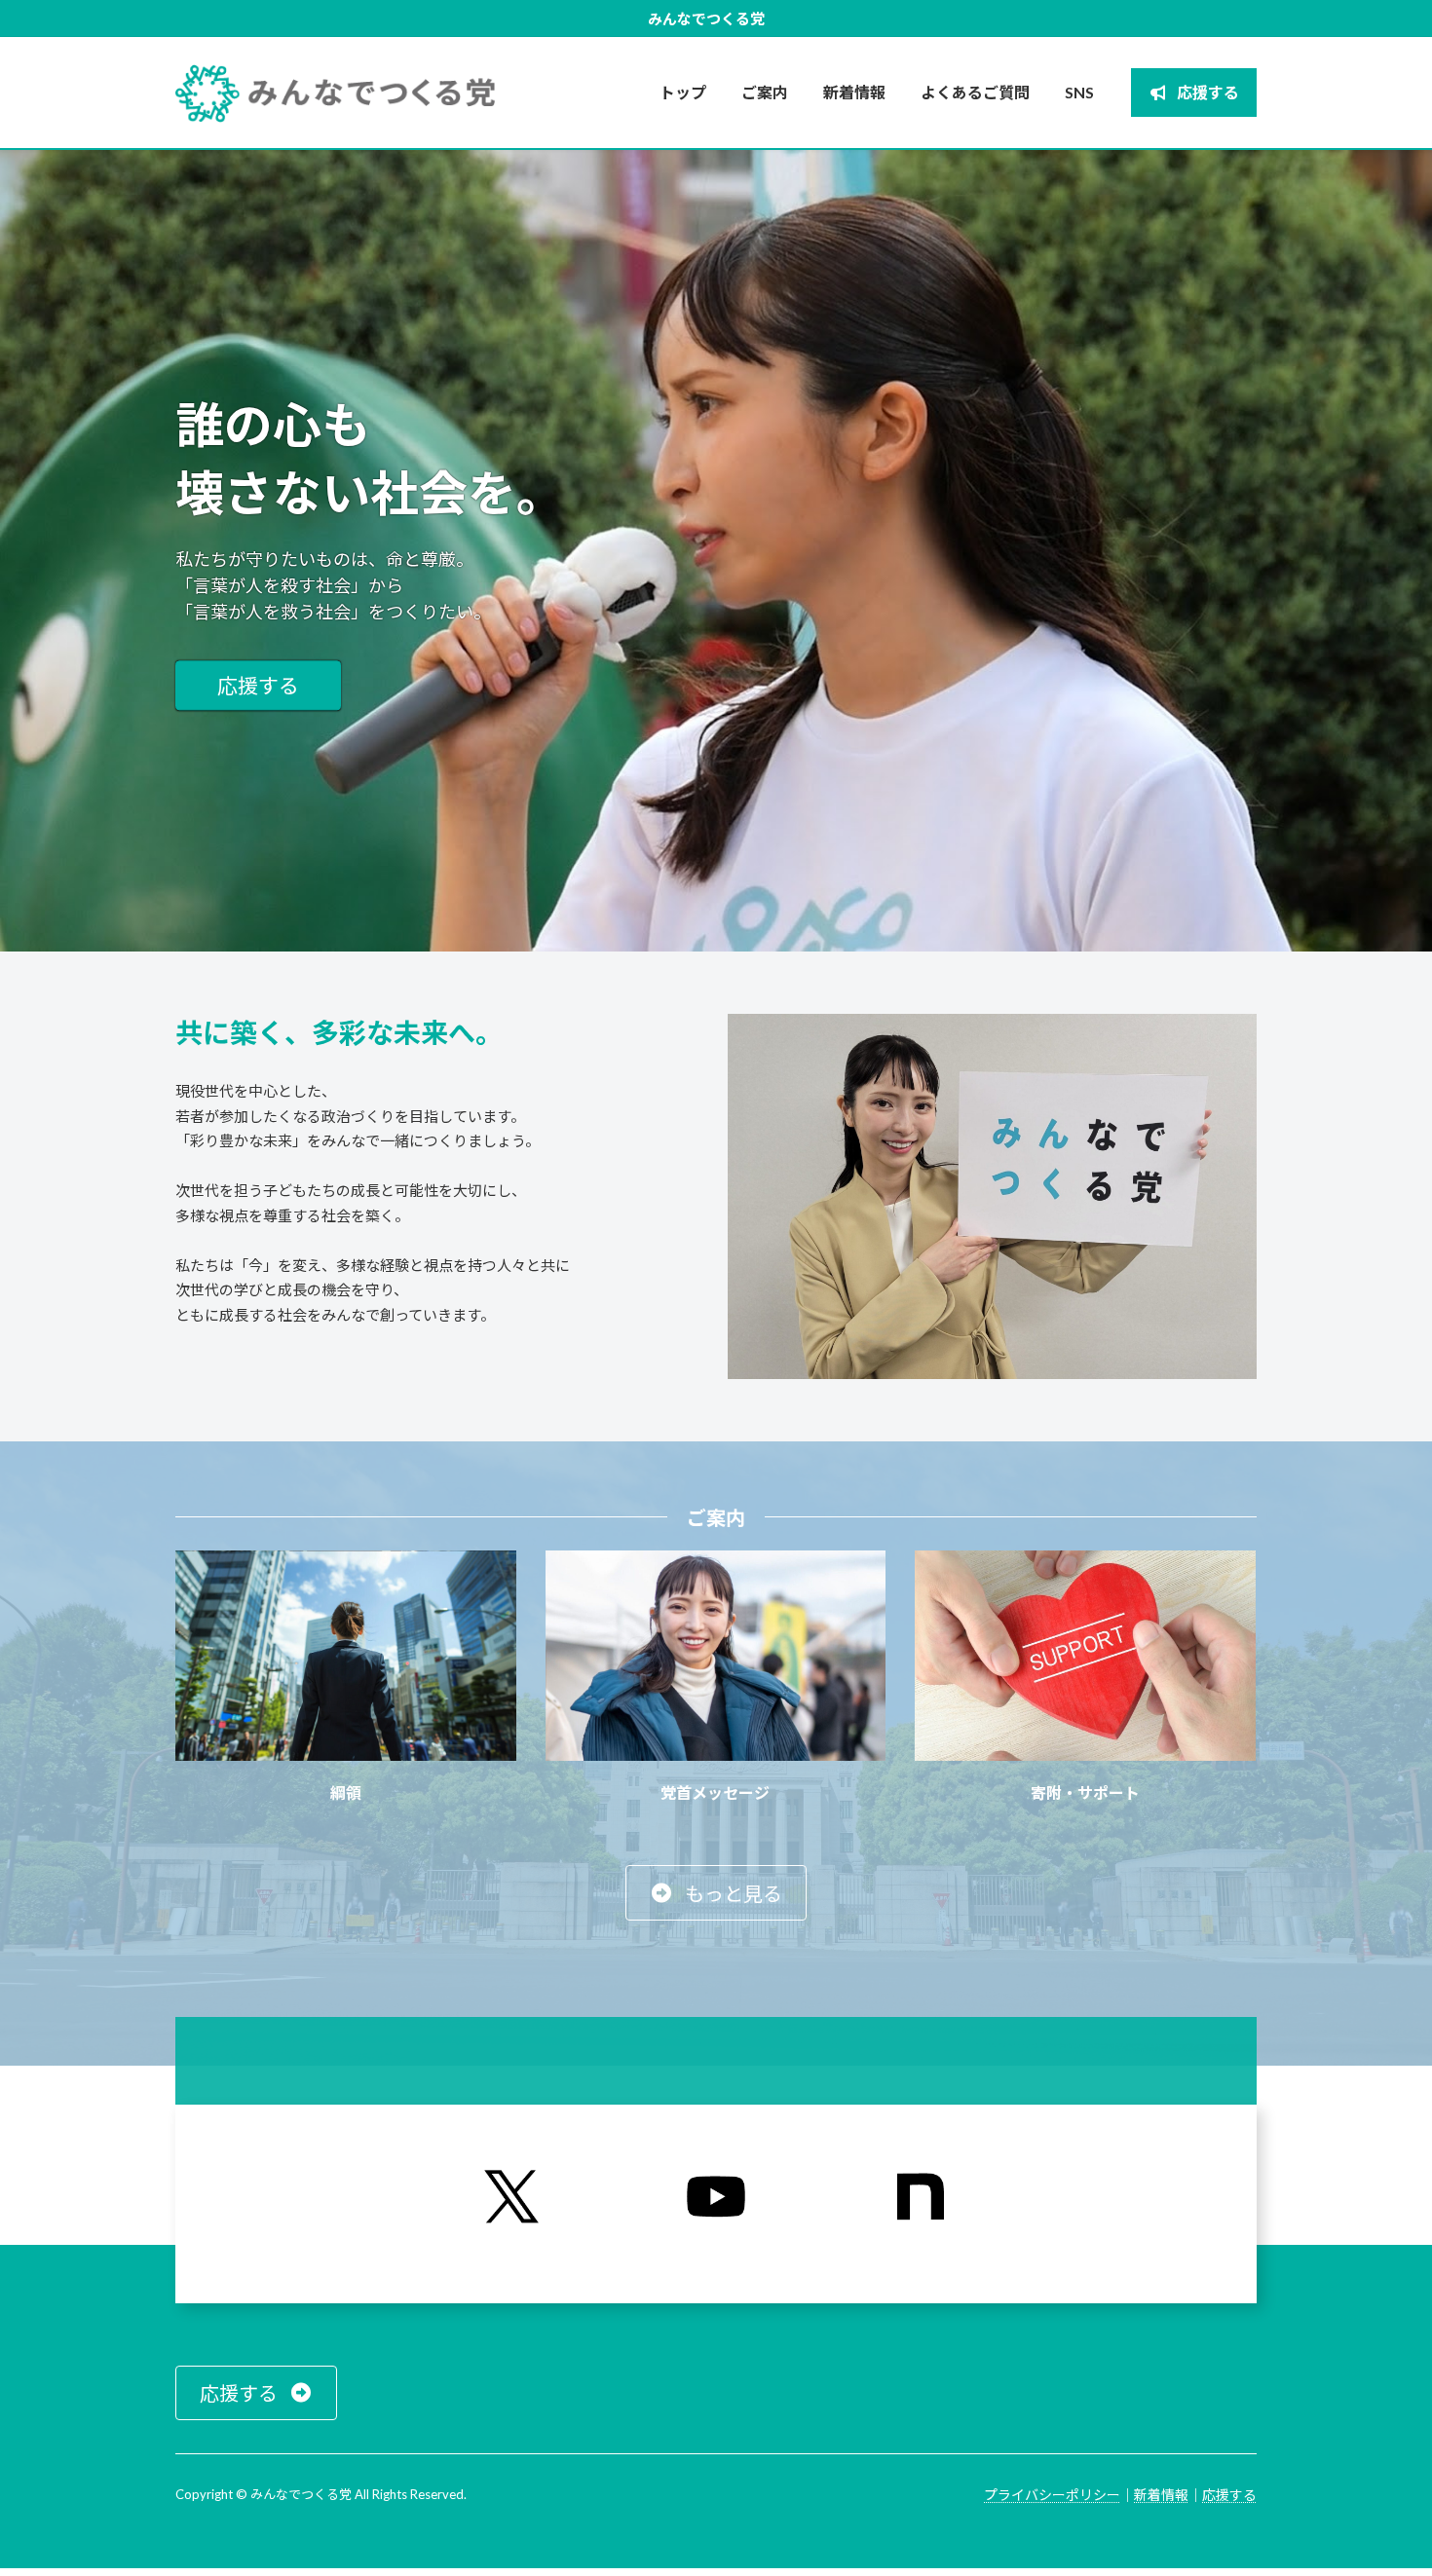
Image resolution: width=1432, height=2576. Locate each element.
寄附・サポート (1085, 1792)
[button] (716, 1893)
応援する (258, 685)
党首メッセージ (715, 1792)
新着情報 (1161, 2495)
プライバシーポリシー (1052, 2495)
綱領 (346, 1792)
